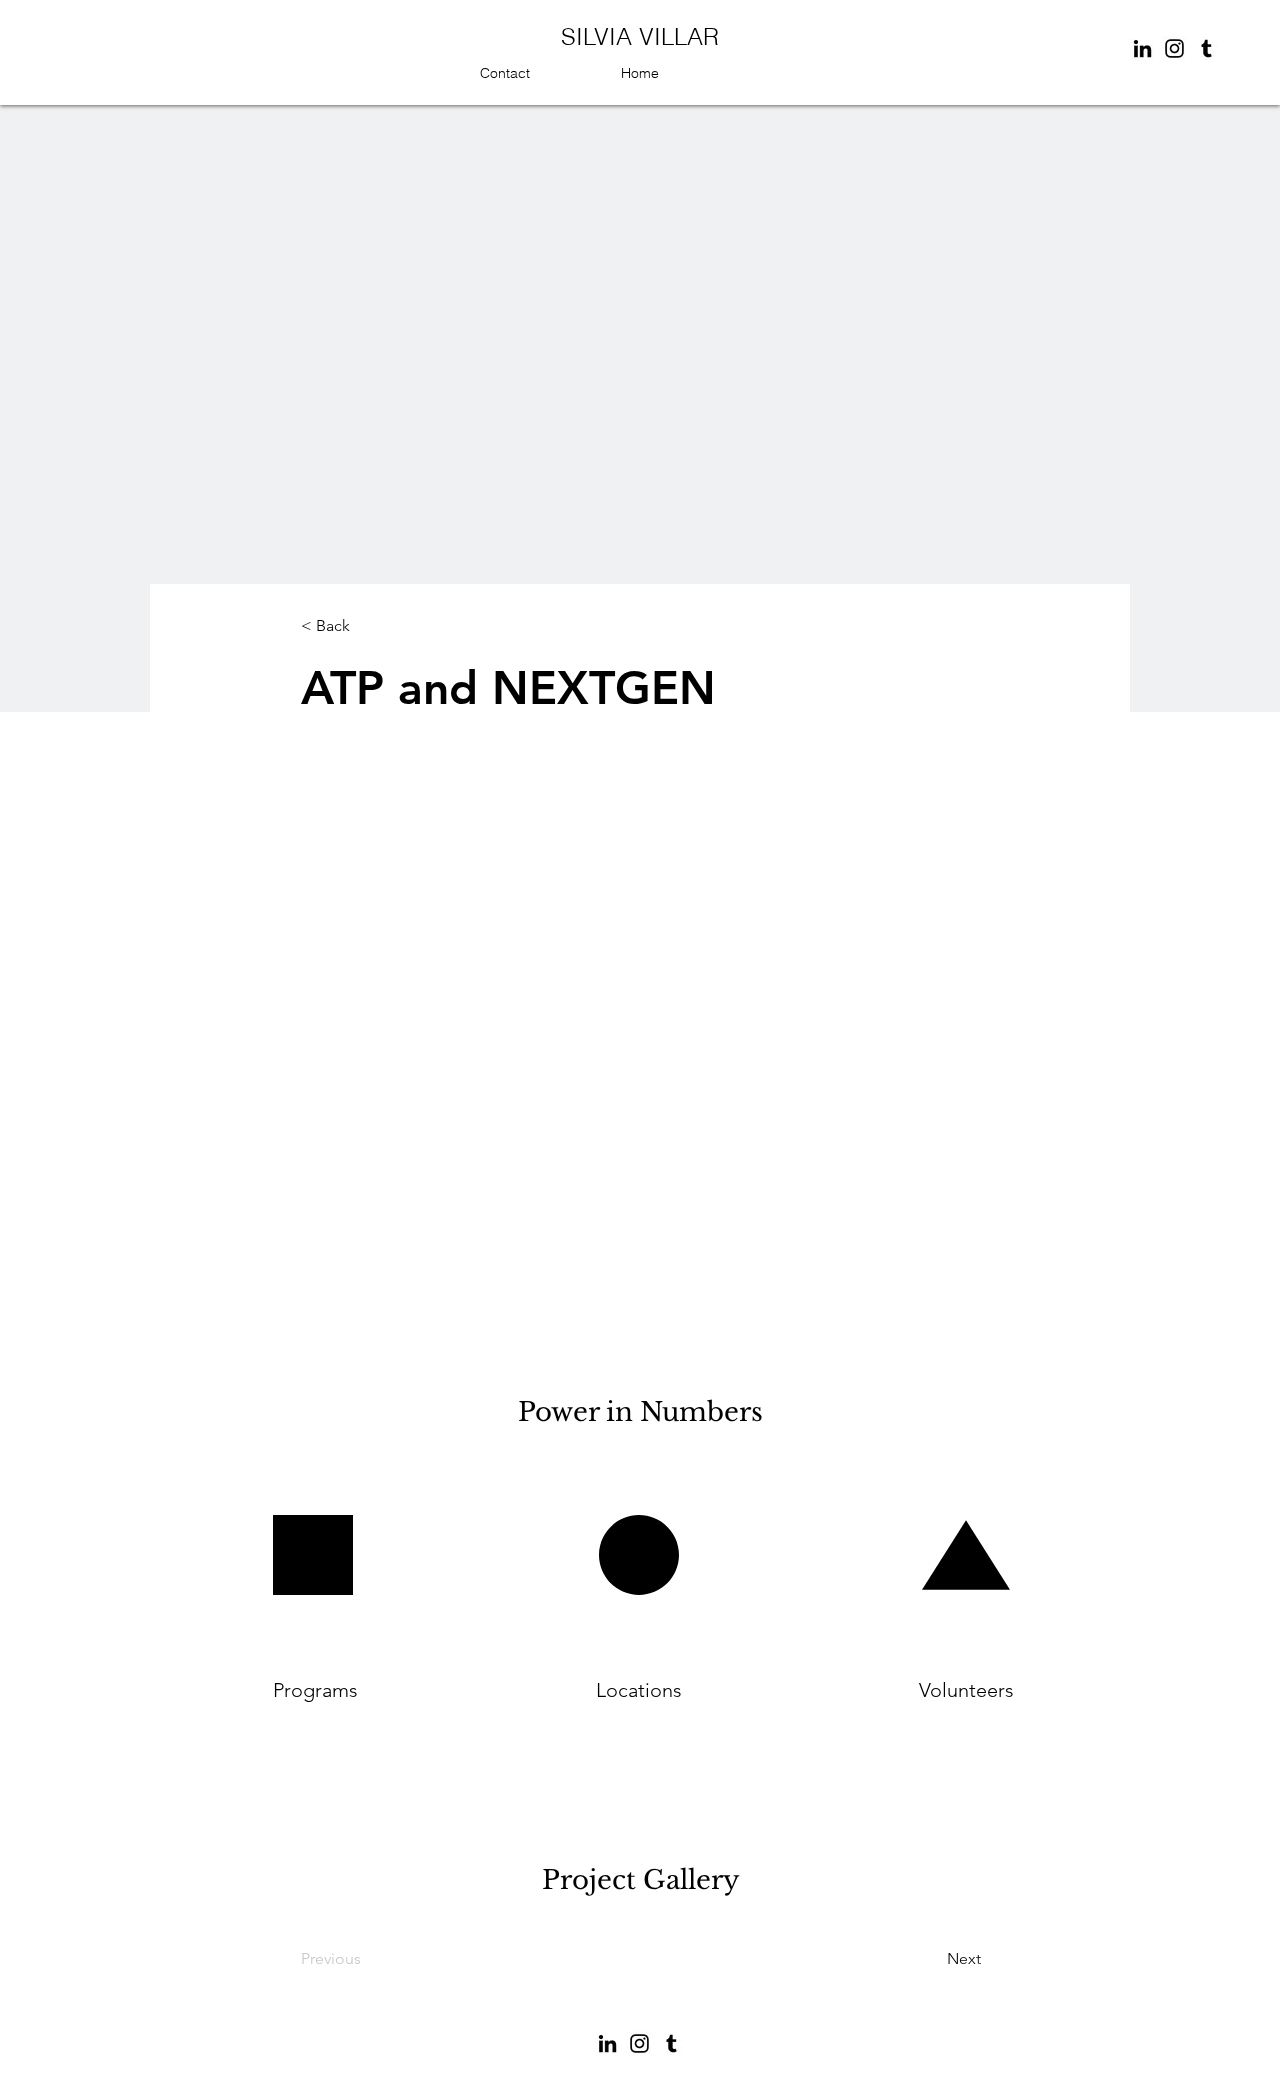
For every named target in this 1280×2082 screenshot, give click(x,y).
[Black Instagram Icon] (1174, 48)
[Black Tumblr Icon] (1206, 48)
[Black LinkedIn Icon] (1142, 48)
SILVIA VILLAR (640, 36)
